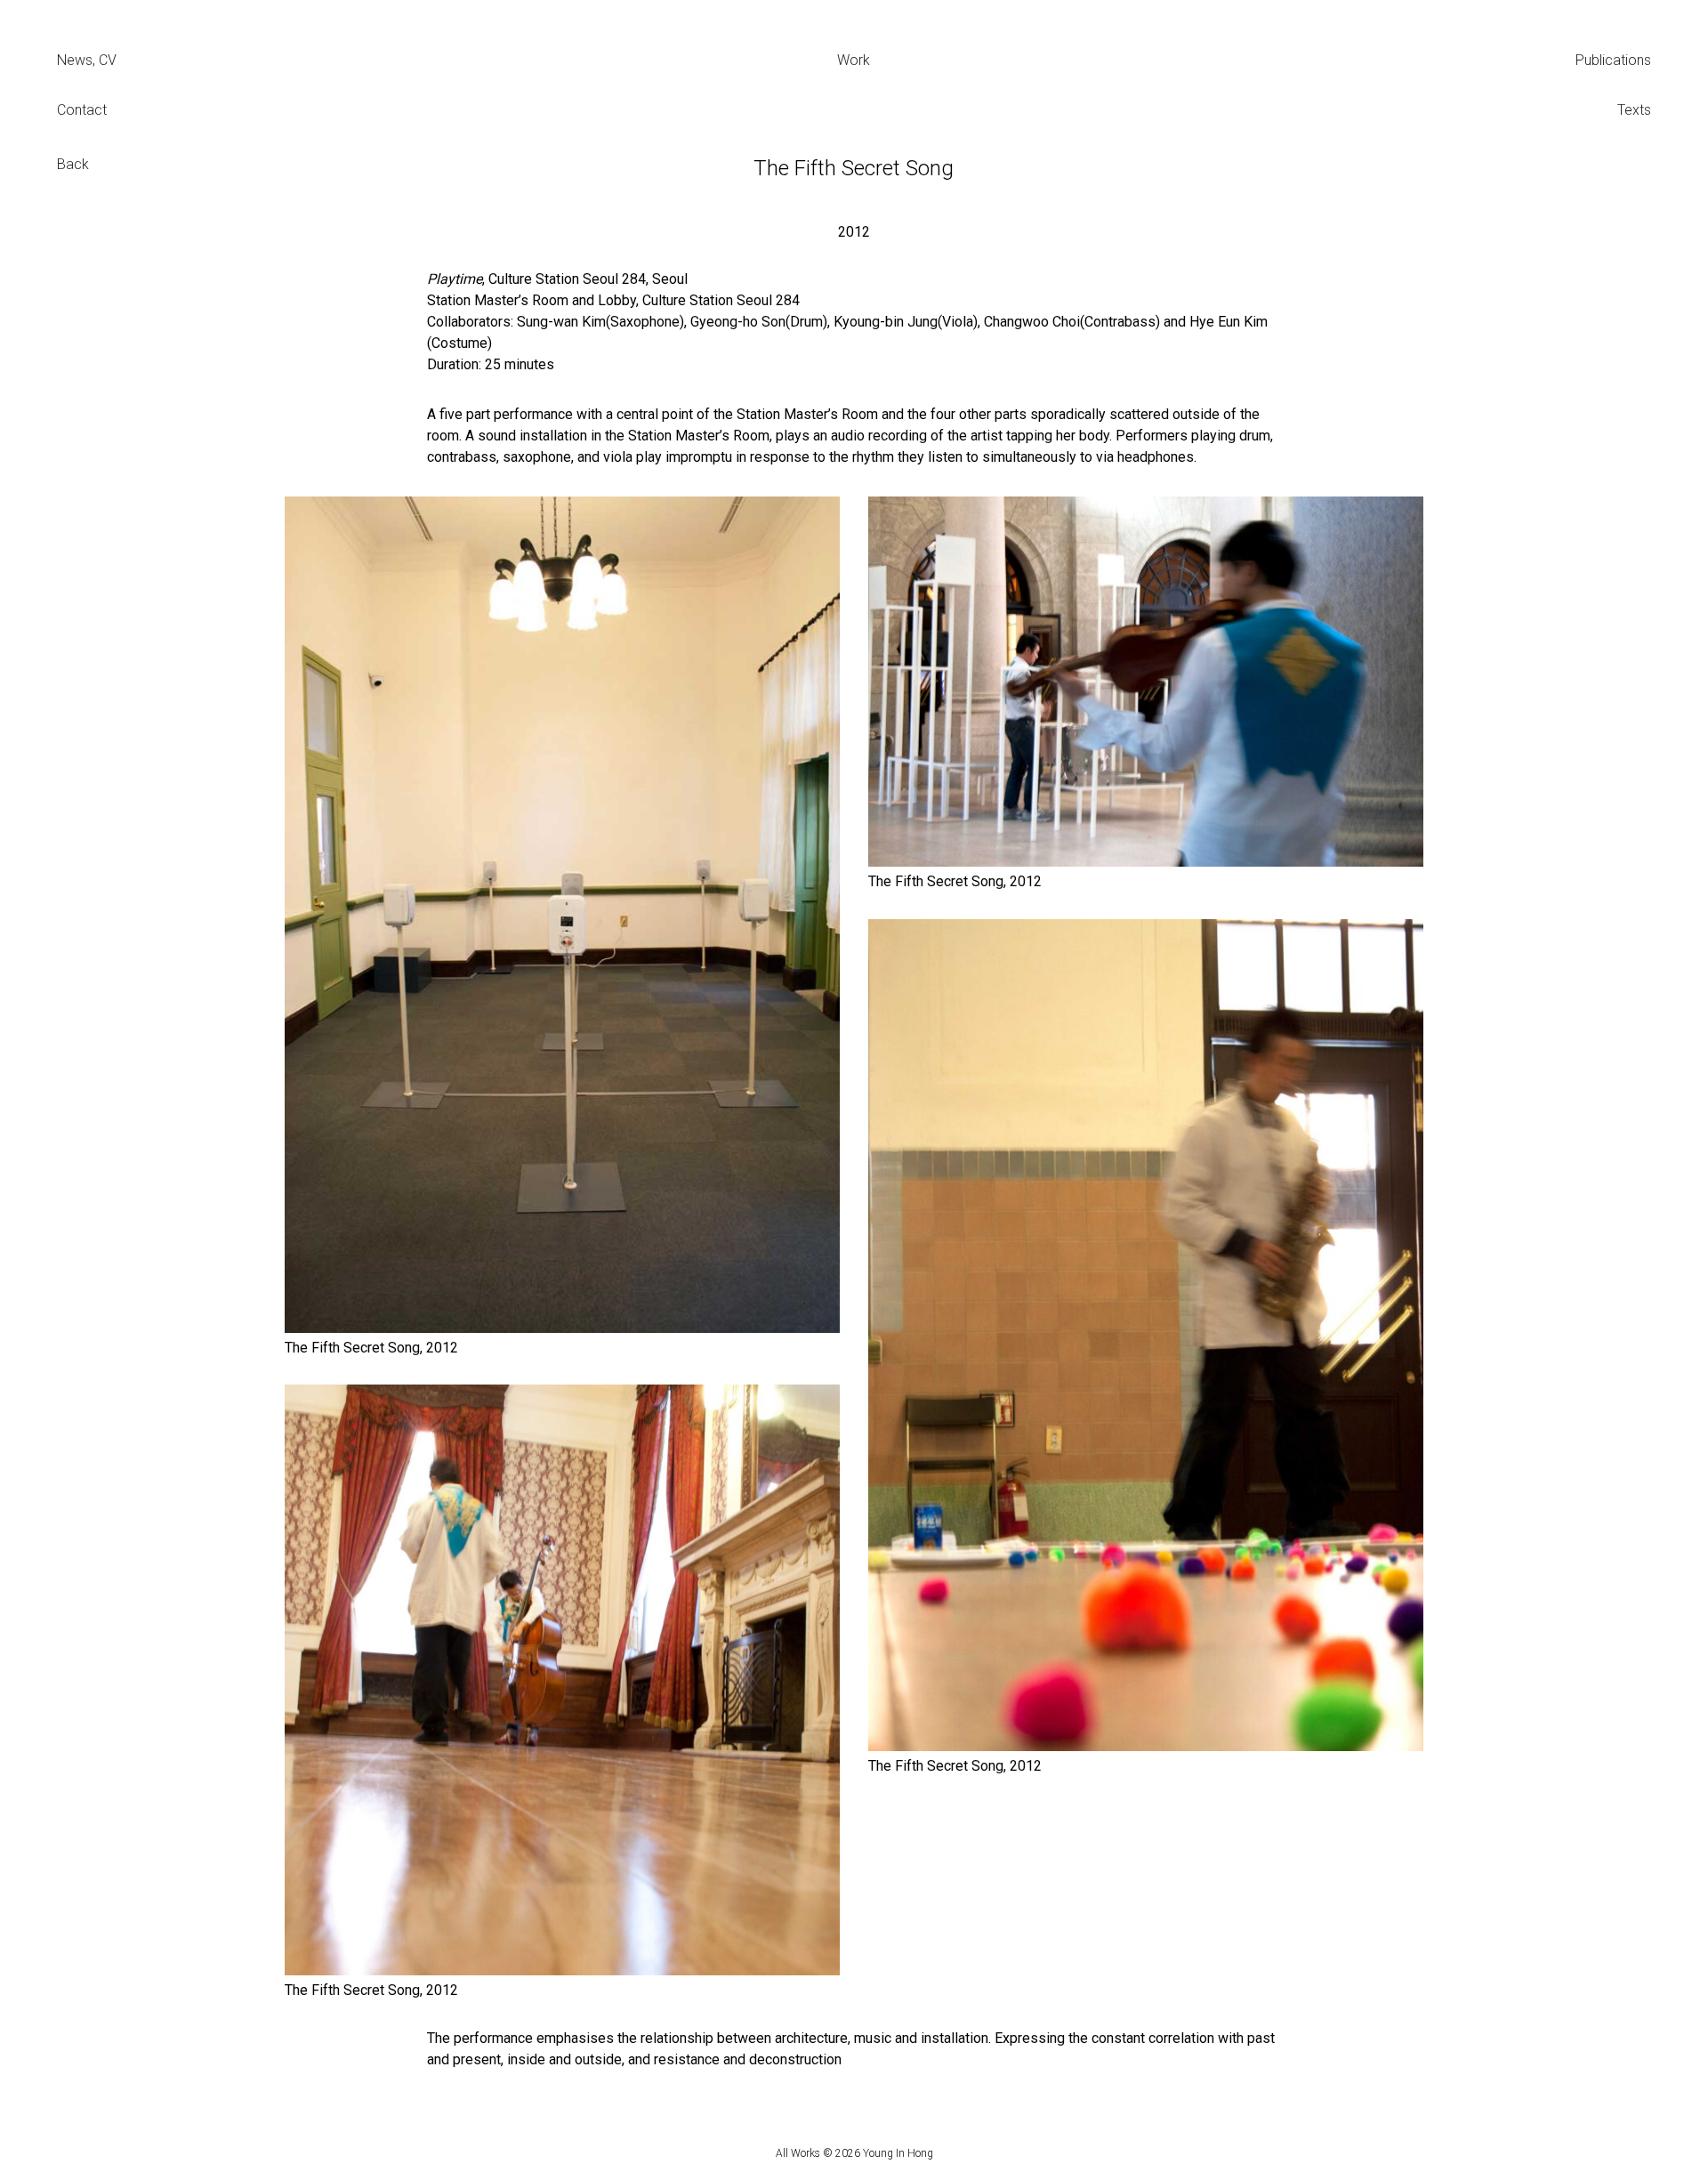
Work (854, 60)
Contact (82, 110)
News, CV (87, 60)
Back (73, 164)
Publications (1613, 60)
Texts (1634, 110)
